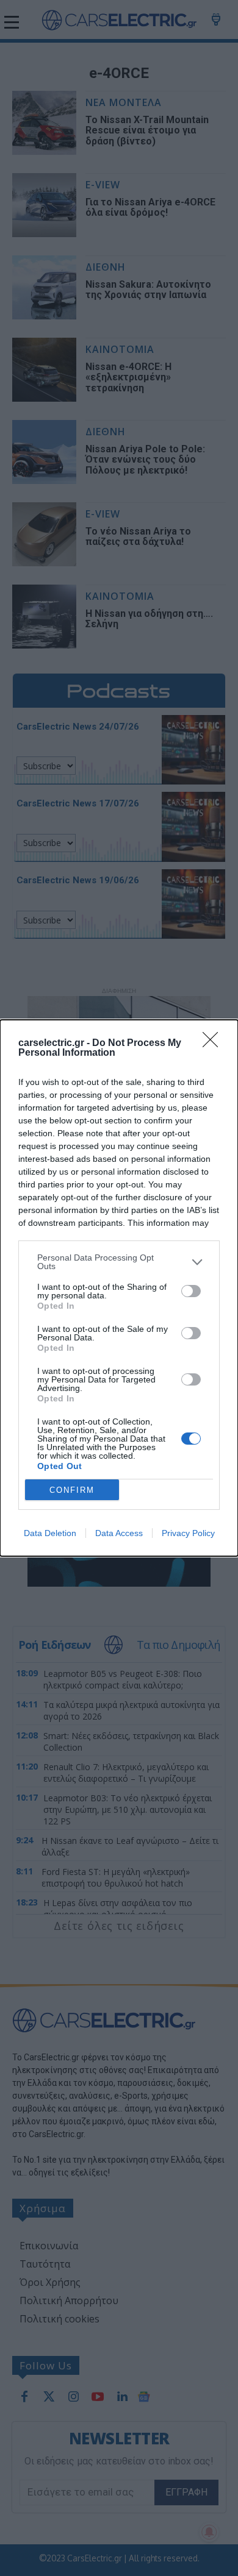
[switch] (191, 1291)
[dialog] (119, 1288)
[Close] (214, 1044)
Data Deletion (50, 1533)
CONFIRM (72, 1490)
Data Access (119, 1533)
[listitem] (119, 1262)
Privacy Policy (188, 1533)
